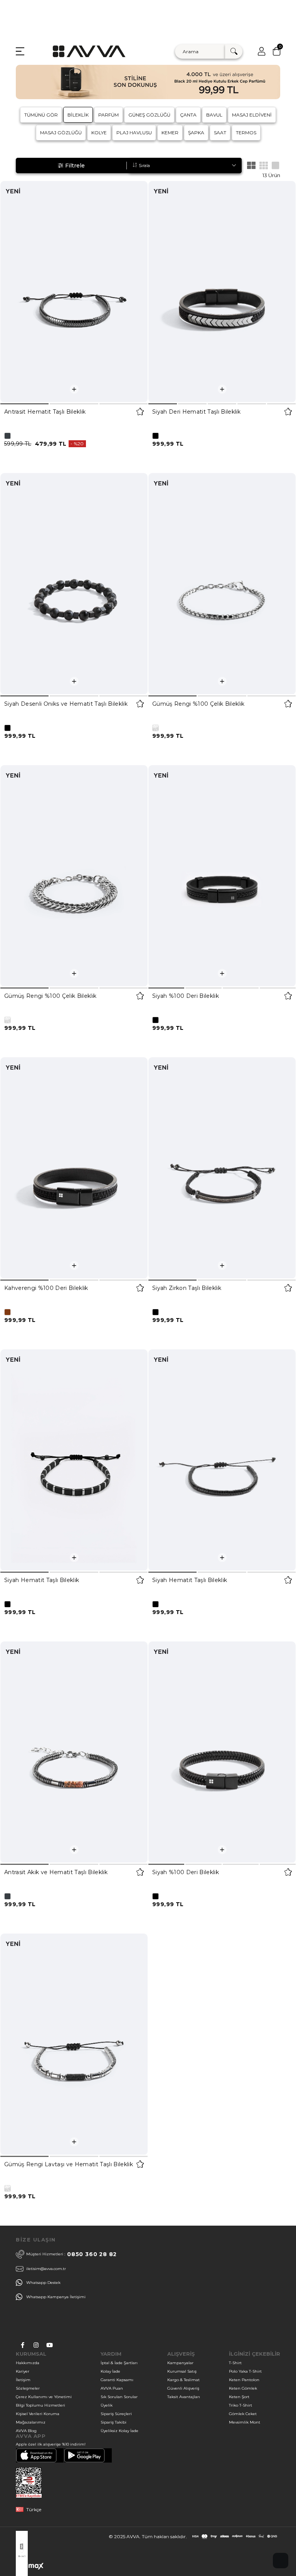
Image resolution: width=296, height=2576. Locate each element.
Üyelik (107, 2405)
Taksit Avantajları (184, 2397)
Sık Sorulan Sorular (119, 2397)
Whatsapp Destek (43, 2283)
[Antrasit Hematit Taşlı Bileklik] (74, 292)
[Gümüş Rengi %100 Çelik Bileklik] (222, 584)
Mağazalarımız (31, 2422)
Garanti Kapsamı (117, 2380)
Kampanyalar (180, 2363)
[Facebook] (23, 2345)
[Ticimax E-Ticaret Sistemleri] (30, 2568)
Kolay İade (110, 2371)
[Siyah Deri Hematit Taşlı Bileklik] (222, 292)
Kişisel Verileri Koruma (38, 2414)
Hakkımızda (28, 2363)
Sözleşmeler (28, 2388)
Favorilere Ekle (140, 412)
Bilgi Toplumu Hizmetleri (40, 2405)
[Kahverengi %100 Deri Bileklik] (74, 1168)
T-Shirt (235, 2363)
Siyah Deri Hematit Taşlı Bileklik (196, 412)
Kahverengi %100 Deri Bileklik (46, 1288)
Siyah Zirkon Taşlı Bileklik (187, 1288)
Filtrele (75, 166)
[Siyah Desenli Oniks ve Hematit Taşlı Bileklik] (74, 584)
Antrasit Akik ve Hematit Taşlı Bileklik (56, 1872)
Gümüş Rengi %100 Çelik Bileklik (198, 704)
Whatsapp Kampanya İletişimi (56, 2297)
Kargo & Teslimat (183, 2380)
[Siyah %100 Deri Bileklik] (222, 876)
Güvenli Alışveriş (183, 2388)
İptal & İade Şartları (119, 2363)
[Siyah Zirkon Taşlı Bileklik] (222, 1168)
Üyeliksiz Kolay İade (119, 2431)
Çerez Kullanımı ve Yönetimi (44, 2397)
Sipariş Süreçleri (116, 2414)
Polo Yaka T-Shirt (245, 2371)
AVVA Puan (112, 2388)
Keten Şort (239, 2397)
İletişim (23, 2380)
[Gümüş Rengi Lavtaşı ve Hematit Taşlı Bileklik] (74, 2044)
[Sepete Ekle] (74, 389)
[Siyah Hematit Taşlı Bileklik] (74, 1460)
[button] (24, 404)
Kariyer (23, 2371)
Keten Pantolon (244, 2380)
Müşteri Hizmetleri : (71, 2254)
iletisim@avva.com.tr (46, 2269)
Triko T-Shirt (240, 2405)
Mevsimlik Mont (245, 2422)
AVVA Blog (26, 2431)
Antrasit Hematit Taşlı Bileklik (45, 412)
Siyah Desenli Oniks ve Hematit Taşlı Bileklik (66, 704)
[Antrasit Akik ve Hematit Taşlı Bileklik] (74, 1752)
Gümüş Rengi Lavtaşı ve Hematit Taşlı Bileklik (69, 2164)
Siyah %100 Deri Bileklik (186, 996)
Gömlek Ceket (243, 2414)
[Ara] (234, 52)
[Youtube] (50, 2345)
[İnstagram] (36, 2345)
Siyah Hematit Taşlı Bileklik (42, 1580)
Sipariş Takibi (114, 2422)
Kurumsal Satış (182, 2371)
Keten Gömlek (243, 2388)
